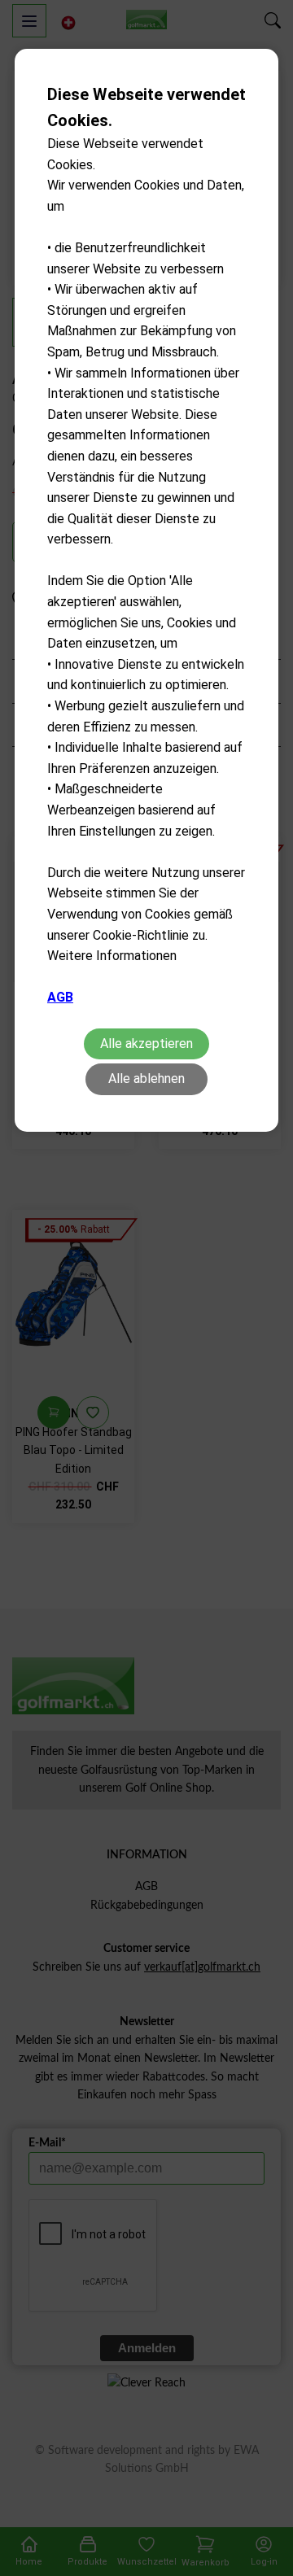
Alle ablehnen (146, 1078)
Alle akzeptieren (146, 1043)
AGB (60, 997)
